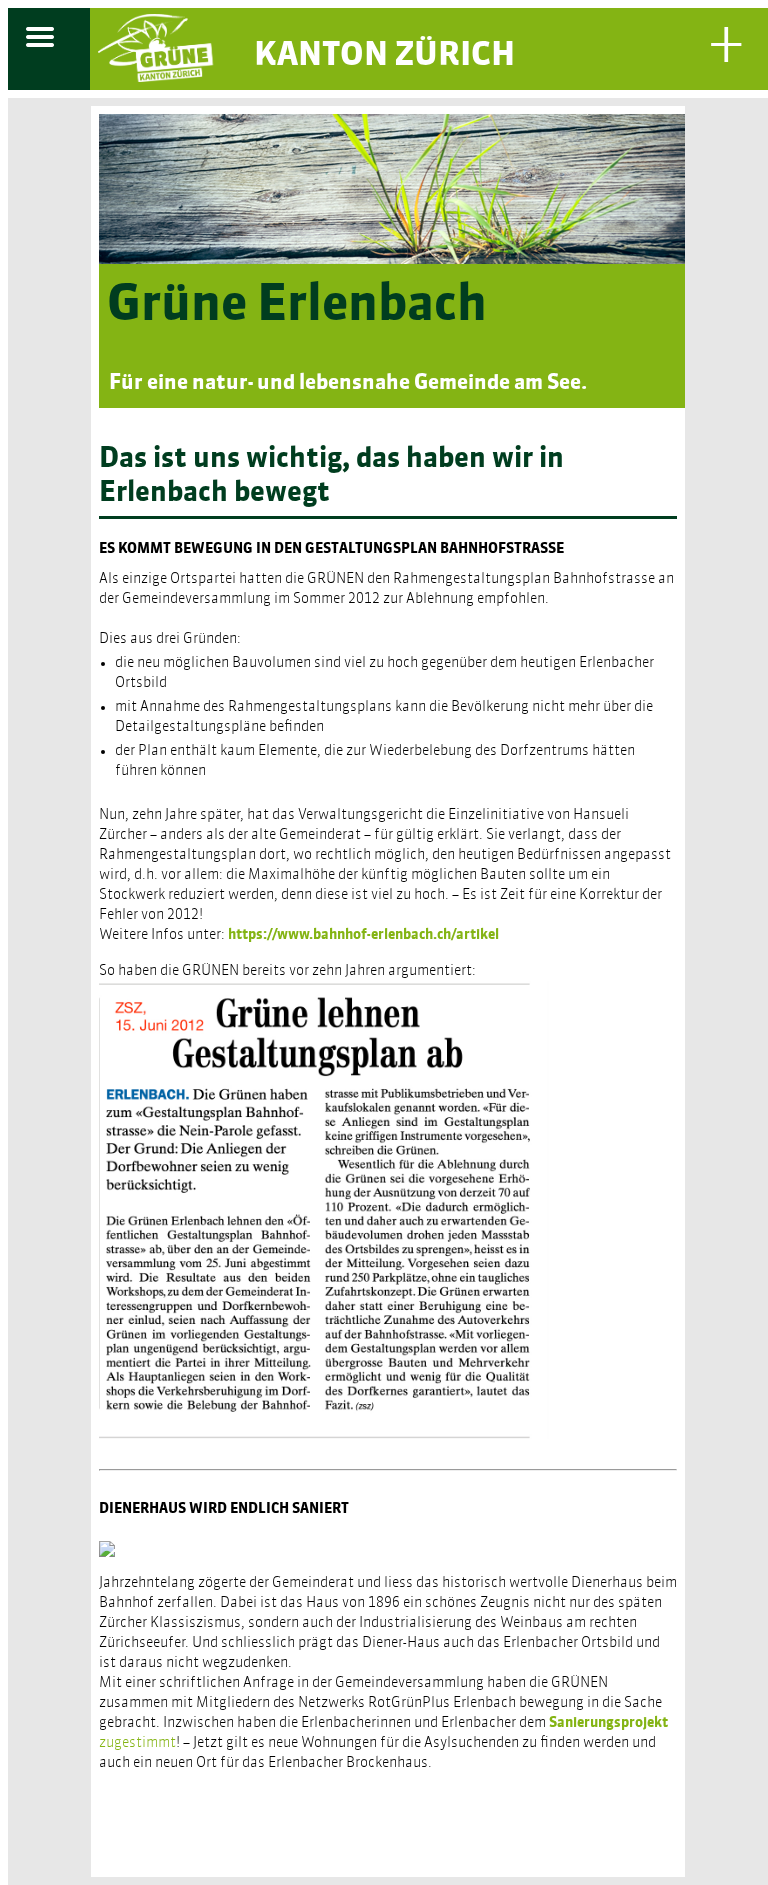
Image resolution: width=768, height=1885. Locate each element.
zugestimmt (137, 1743)
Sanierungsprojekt (608, 1723)
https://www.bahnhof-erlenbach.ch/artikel (365, 935)
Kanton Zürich (384, 56)
